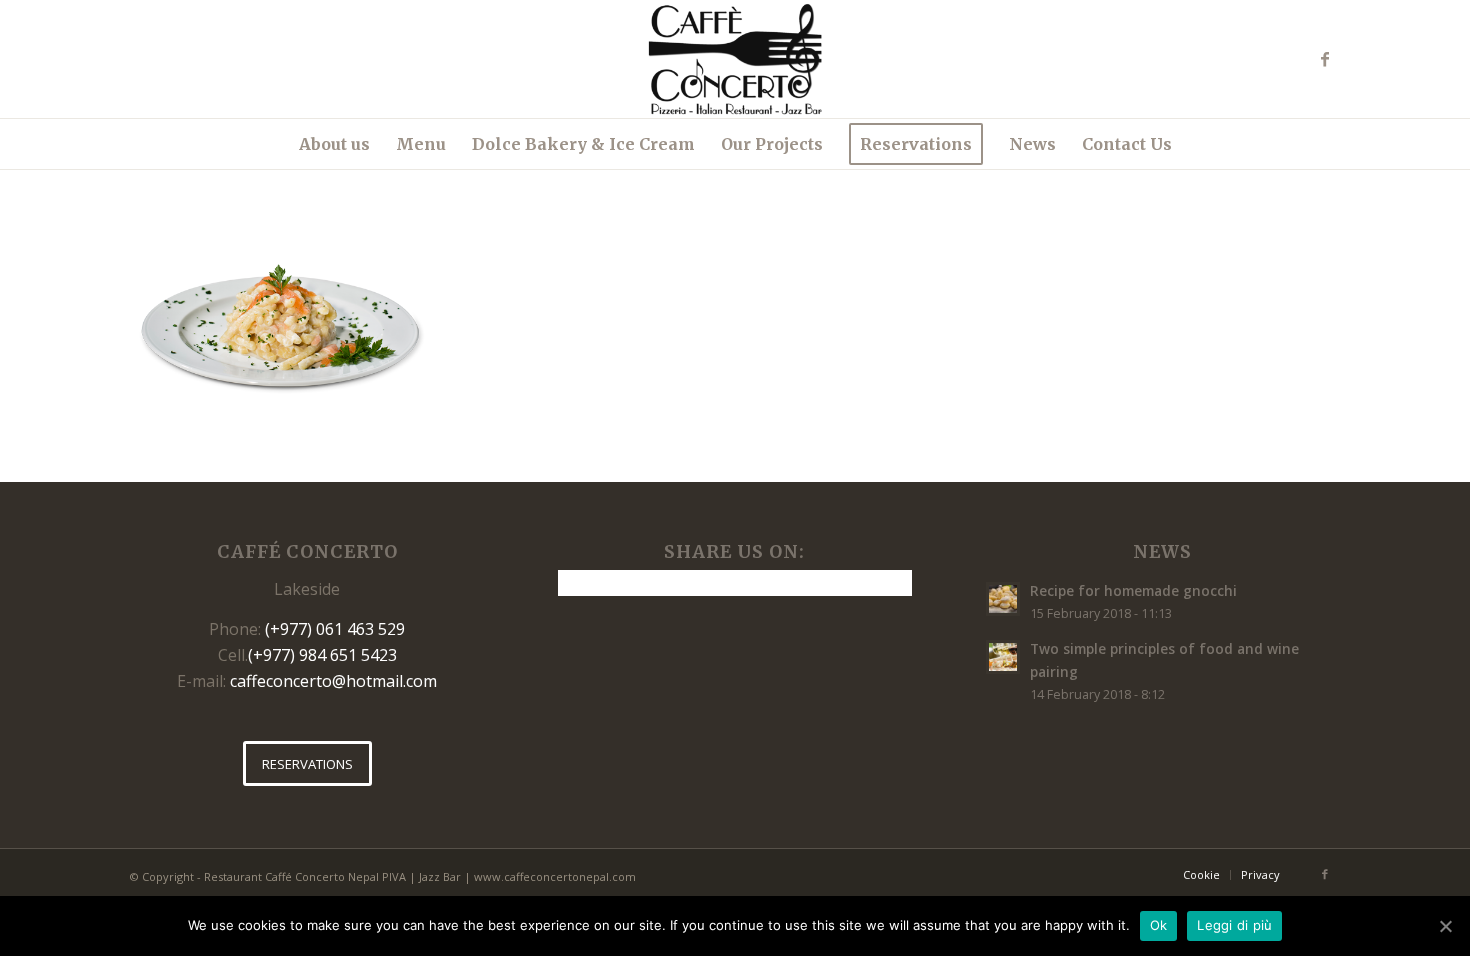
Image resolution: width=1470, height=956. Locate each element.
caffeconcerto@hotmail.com (333, 681)
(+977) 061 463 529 (335, 629)
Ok (1159, 925)
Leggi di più (1234, 925)
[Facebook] (1325, 59)
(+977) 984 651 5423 (322, 655)
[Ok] (1445, 926)
